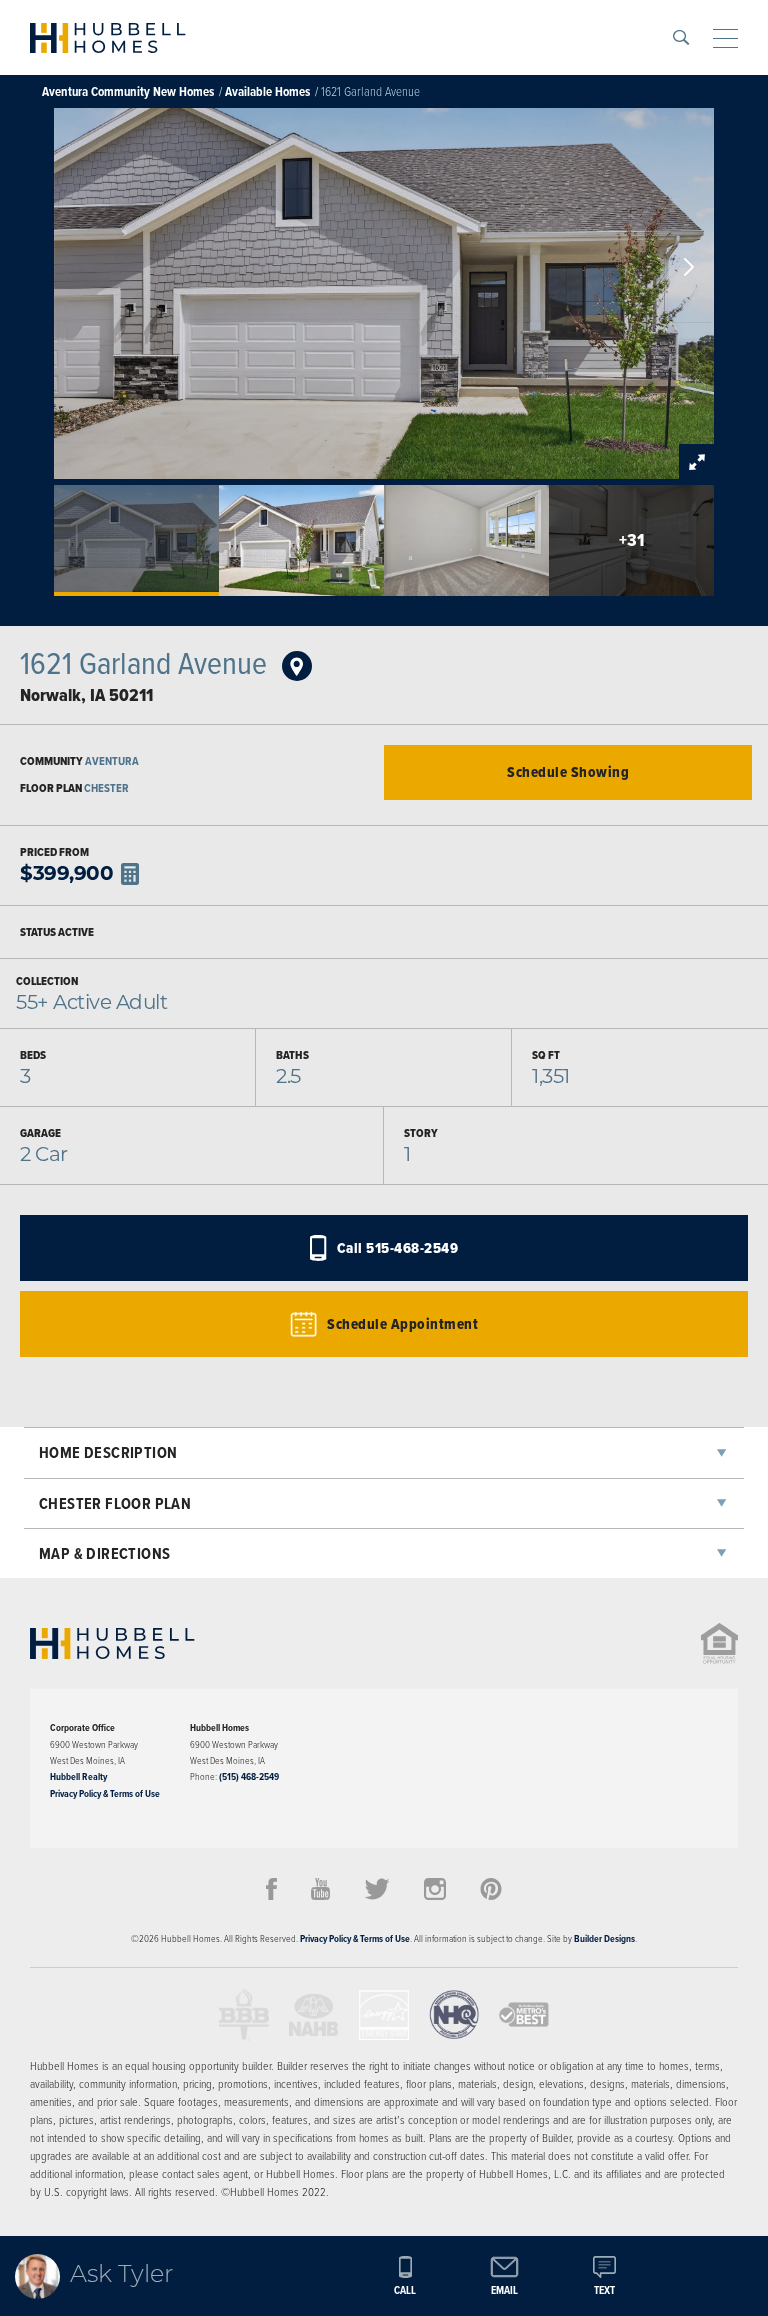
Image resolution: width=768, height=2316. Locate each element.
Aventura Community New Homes (128, 91)
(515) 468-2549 (249, 1776)
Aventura (112, 761)
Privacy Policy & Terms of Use (105, 1793)
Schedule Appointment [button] (402, 1324)
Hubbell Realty (78, 1776)
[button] (681, 37)
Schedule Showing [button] (568, 772)
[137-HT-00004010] (289, 663)
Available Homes (267, 91)
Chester (106, 788)
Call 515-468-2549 (398, 1248)
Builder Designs (604, 1938)
